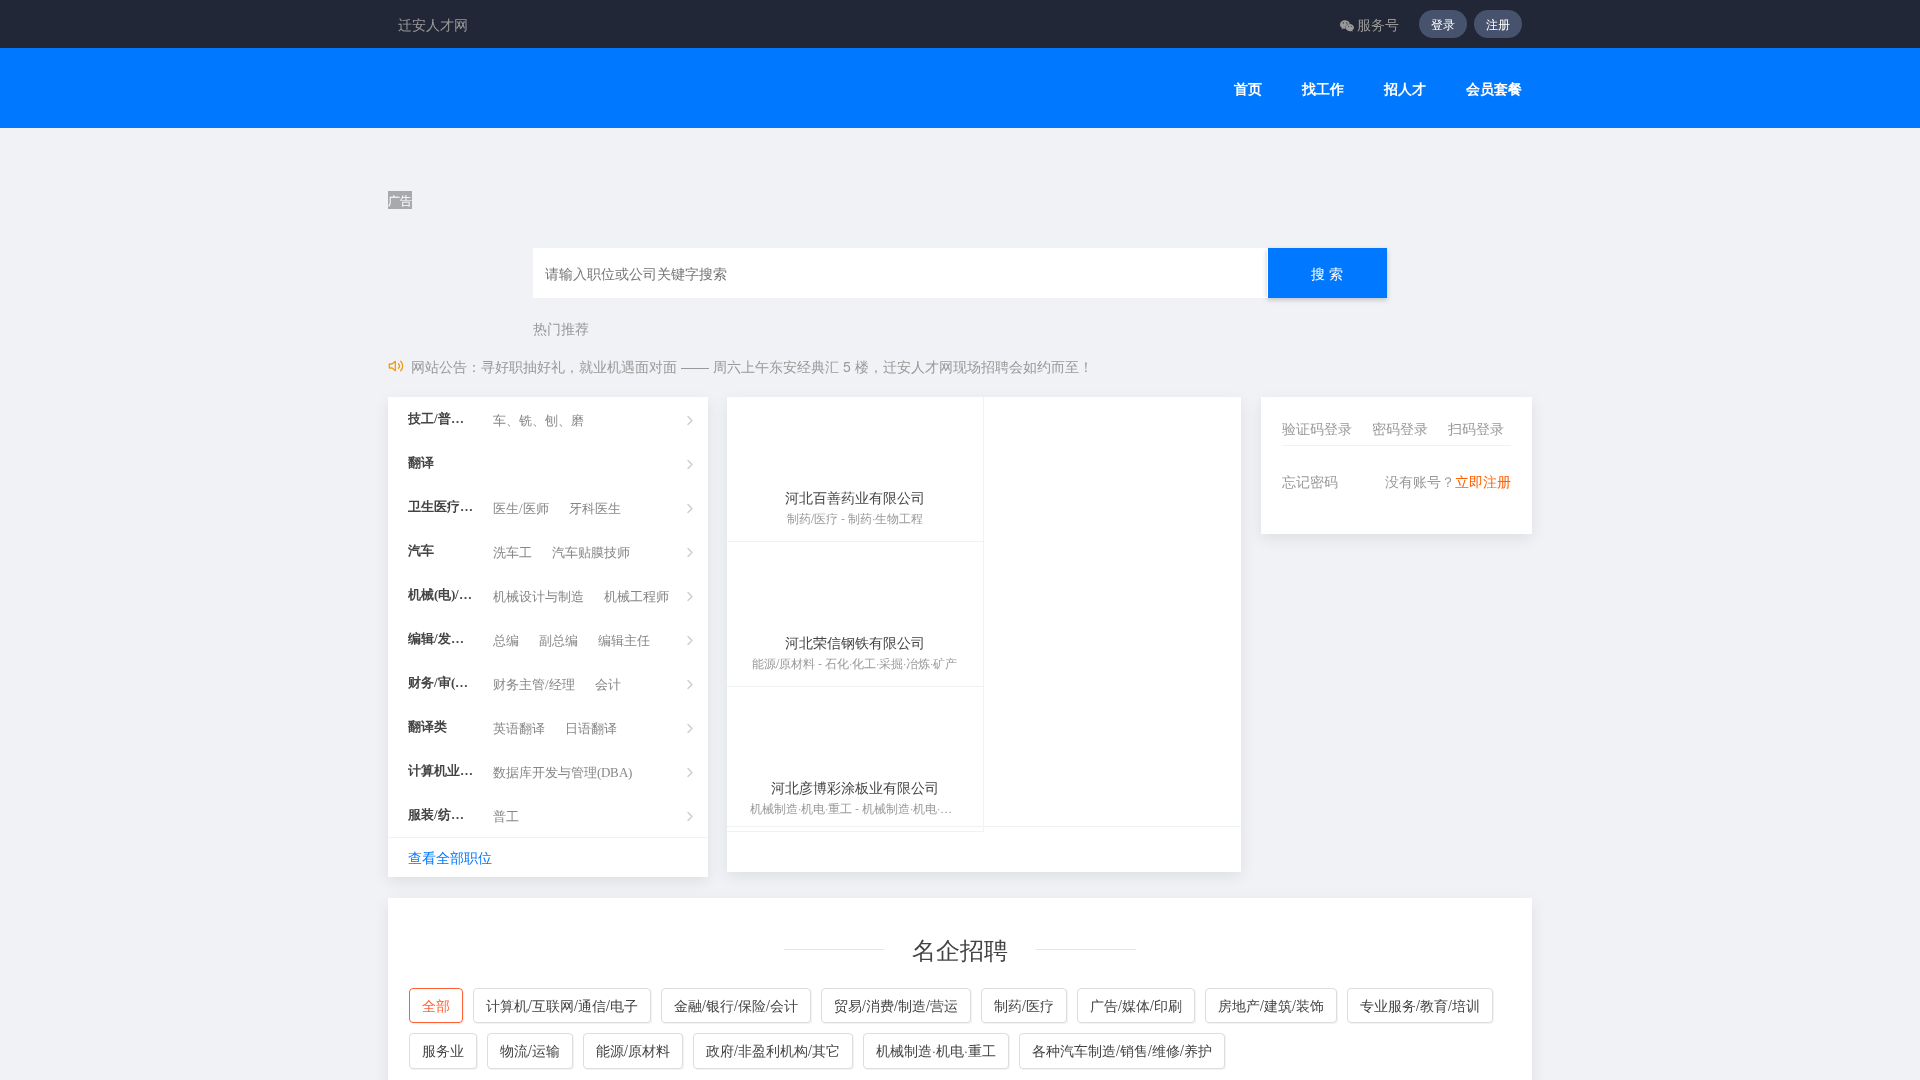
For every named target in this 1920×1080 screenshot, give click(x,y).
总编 (506, 640)
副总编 (558, 640)
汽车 (421, 550)
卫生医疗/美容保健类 (440, 506)
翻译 (421, 462)
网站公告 (439, 366)
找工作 (1323, 88)
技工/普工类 (440, 418)
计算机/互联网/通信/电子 (562, 1005)
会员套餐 (1494, 88)
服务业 (443, 1050)
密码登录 (1400, 428)
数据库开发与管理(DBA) (562, 772)
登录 (1443, 23)
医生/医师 (521, 508)
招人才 (1405, 88)
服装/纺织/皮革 (440, 814)
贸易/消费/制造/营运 (896, 1005)
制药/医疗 (1024, 1005)
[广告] (960, 160)
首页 (1248, 88)
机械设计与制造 (538, 596)
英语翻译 (519, 728)
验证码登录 (1317, 428)
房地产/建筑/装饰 (1271, 1005)
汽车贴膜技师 (591, 552)
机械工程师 (636, 596)
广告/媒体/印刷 (1136, 1005)
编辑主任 (624, 640)
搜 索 (1327, 273)
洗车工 (512, 552)
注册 (1498, 23)
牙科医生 (595, 508)
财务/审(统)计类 (440, 682)
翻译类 (427, 726)
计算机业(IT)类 (440, 770)
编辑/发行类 (440, 638)
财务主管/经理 (534, 684)
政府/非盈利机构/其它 (773, 1050)
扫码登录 (1476, 428)
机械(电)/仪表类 (440, 594)
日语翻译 (591, 728)
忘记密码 (1310, 481)
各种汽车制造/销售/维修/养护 (1122, 1050)
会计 (608, 684)
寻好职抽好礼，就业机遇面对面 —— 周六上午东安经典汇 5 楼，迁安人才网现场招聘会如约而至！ (787, 366)
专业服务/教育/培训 (1420, 1005)
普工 (506, 816)
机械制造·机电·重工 (936, 1050)
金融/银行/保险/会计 (736, 1005)
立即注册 (1483, 481)
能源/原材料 (633, 1050)
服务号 (1378, 24)
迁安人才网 (433, 24)
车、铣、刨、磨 (538, 420)
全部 (436, 1005)
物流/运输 (530, 1050)
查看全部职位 (450, 857)
